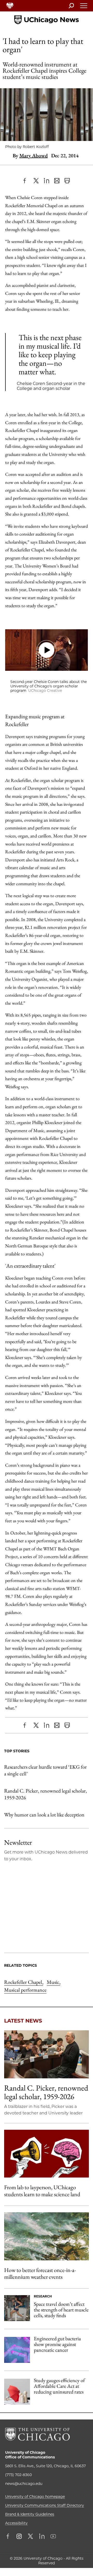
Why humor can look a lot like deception (44, 1815)
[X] (36, 181)
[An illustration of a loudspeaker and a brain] (47, 2154)
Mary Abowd (34, 155)
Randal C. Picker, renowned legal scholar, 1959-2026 (46, 1794)
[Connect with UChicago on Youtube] (53, 2537)
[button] (47, 650)
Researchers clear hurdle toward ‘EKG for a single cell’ (45, 1770)
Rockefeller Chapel (24, 1982)
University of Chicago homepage (35, 2497)
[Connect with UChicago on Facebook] (9, 2537)
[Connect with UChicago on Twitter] (30, 2537)
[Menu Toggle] (84, 7)
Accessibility (16, 2523)
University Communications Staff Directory (45, 2505)
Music (53, 1982)
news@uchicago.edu (24, 2484)
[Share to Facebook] (26, 181)
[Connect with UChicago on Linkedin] (42, 2537)
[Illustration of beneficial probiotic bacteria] (17, 2350)
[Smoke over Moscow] (47, 2236)
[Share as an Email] (57, 181)
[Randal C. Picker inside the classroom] (47, 2054)
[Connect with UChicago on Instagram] (19, 2537)
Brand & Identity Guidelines (30, 2514)
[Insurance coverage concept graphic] (17, 2392)
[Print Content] (67, 181)
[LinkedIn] (47, 181)
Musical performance (25, 1990)
